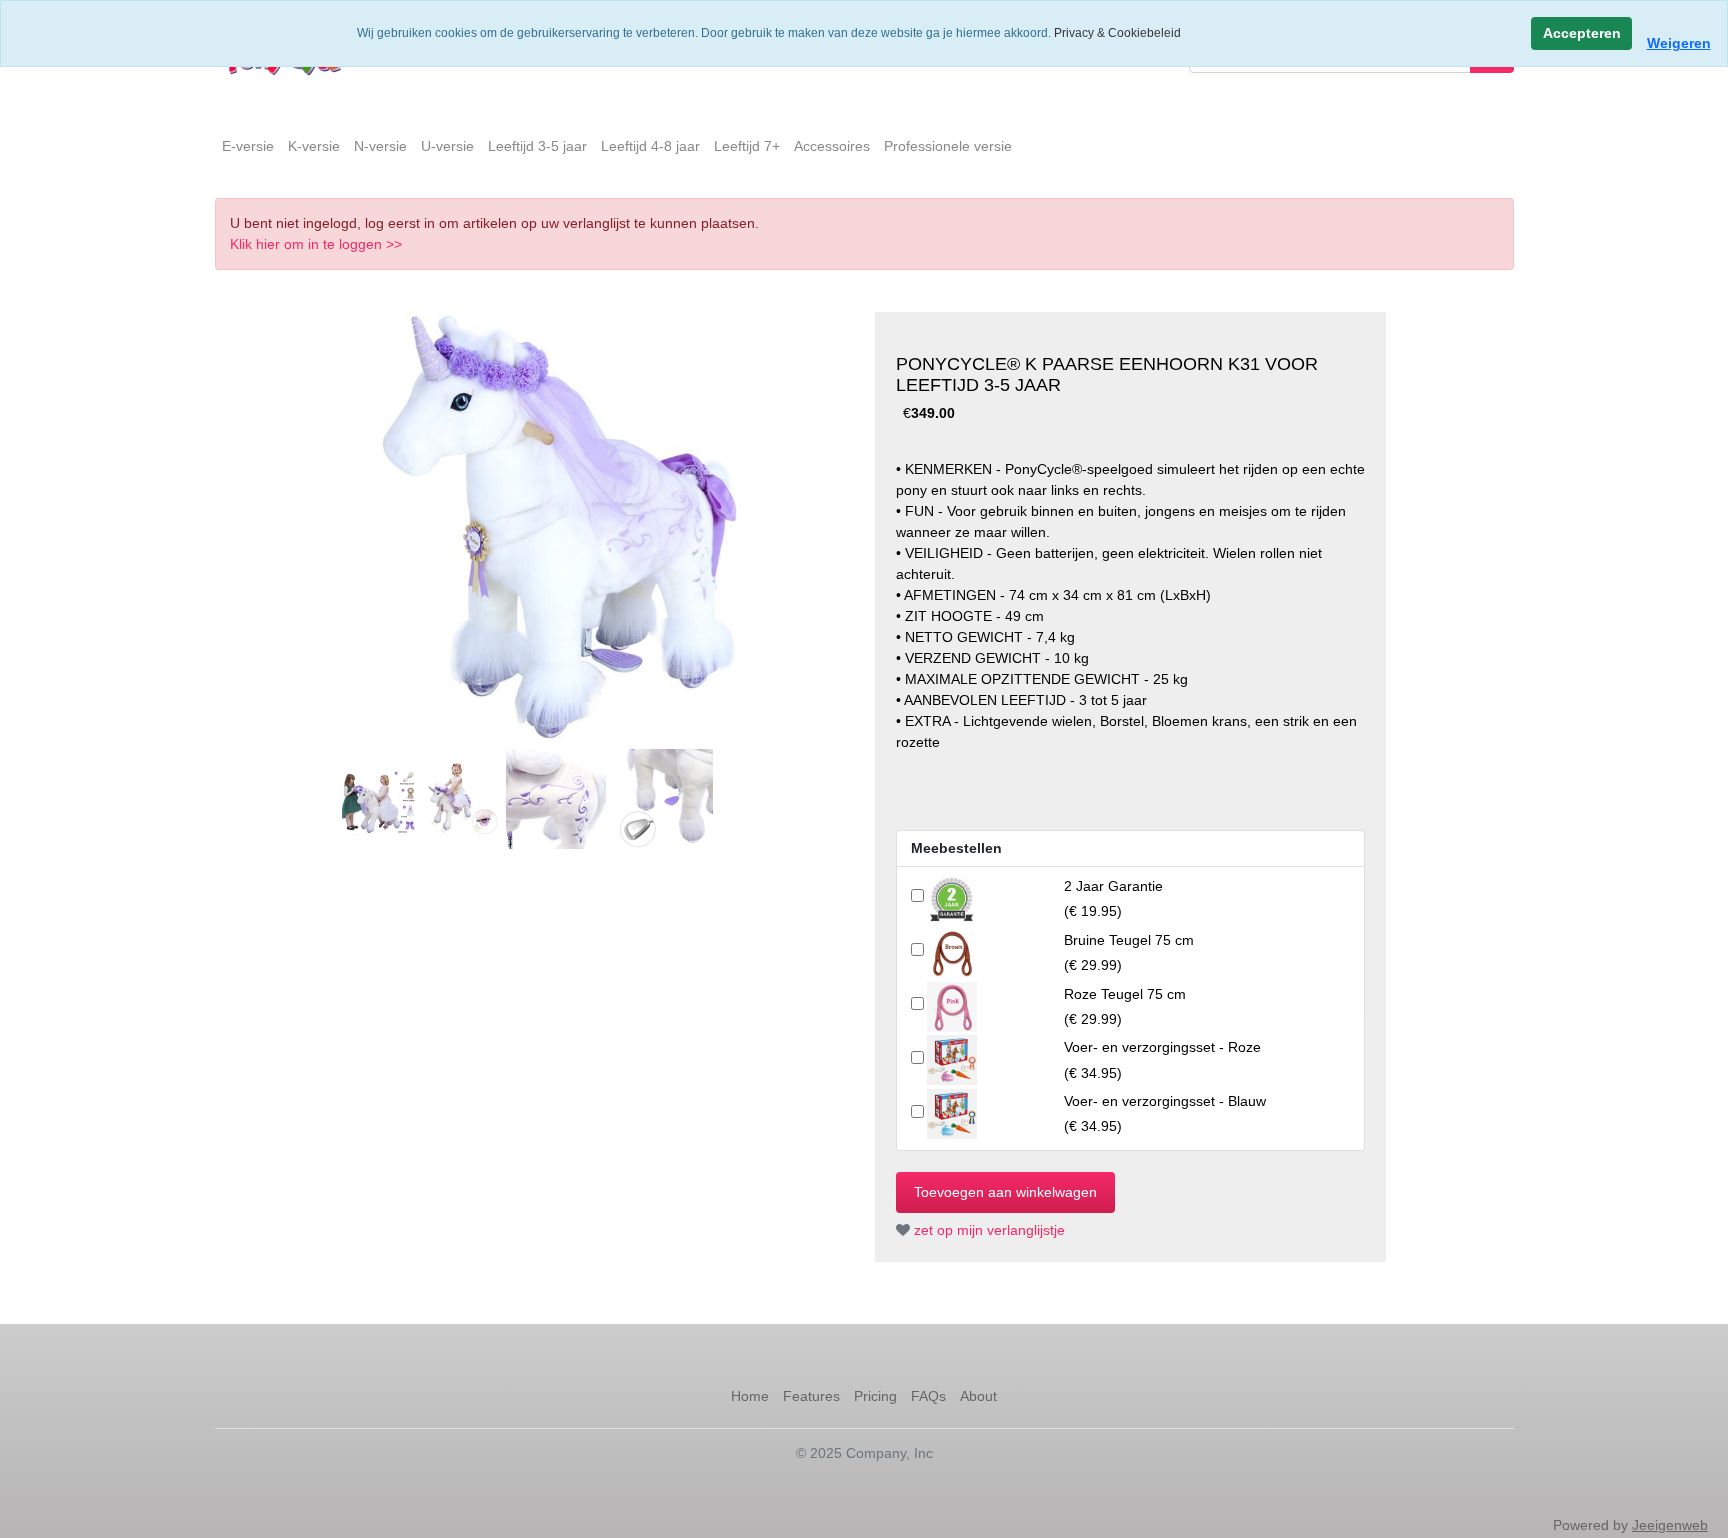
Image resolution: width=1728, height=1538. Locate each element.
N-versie (380, 146)
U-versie (447, 146)
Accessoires (832, 146)
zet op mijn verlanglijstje (987, 1230)
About (978, 1396)
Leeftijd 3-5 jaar (537, 146)
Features (811, 1396)
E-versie (248, 146)
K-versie (314, 146)
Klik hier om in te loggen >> (316, 244)
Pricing (875, 1396)
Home (750, 1396)
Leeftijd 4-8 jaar (650, 146)
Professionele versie (948, 146)
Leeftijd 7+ (747, 146)
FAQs (928, 1396)
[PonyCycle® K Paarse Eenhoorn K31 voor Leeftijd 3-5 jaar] (557, 527)
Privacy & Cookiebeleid (1117, 33)
